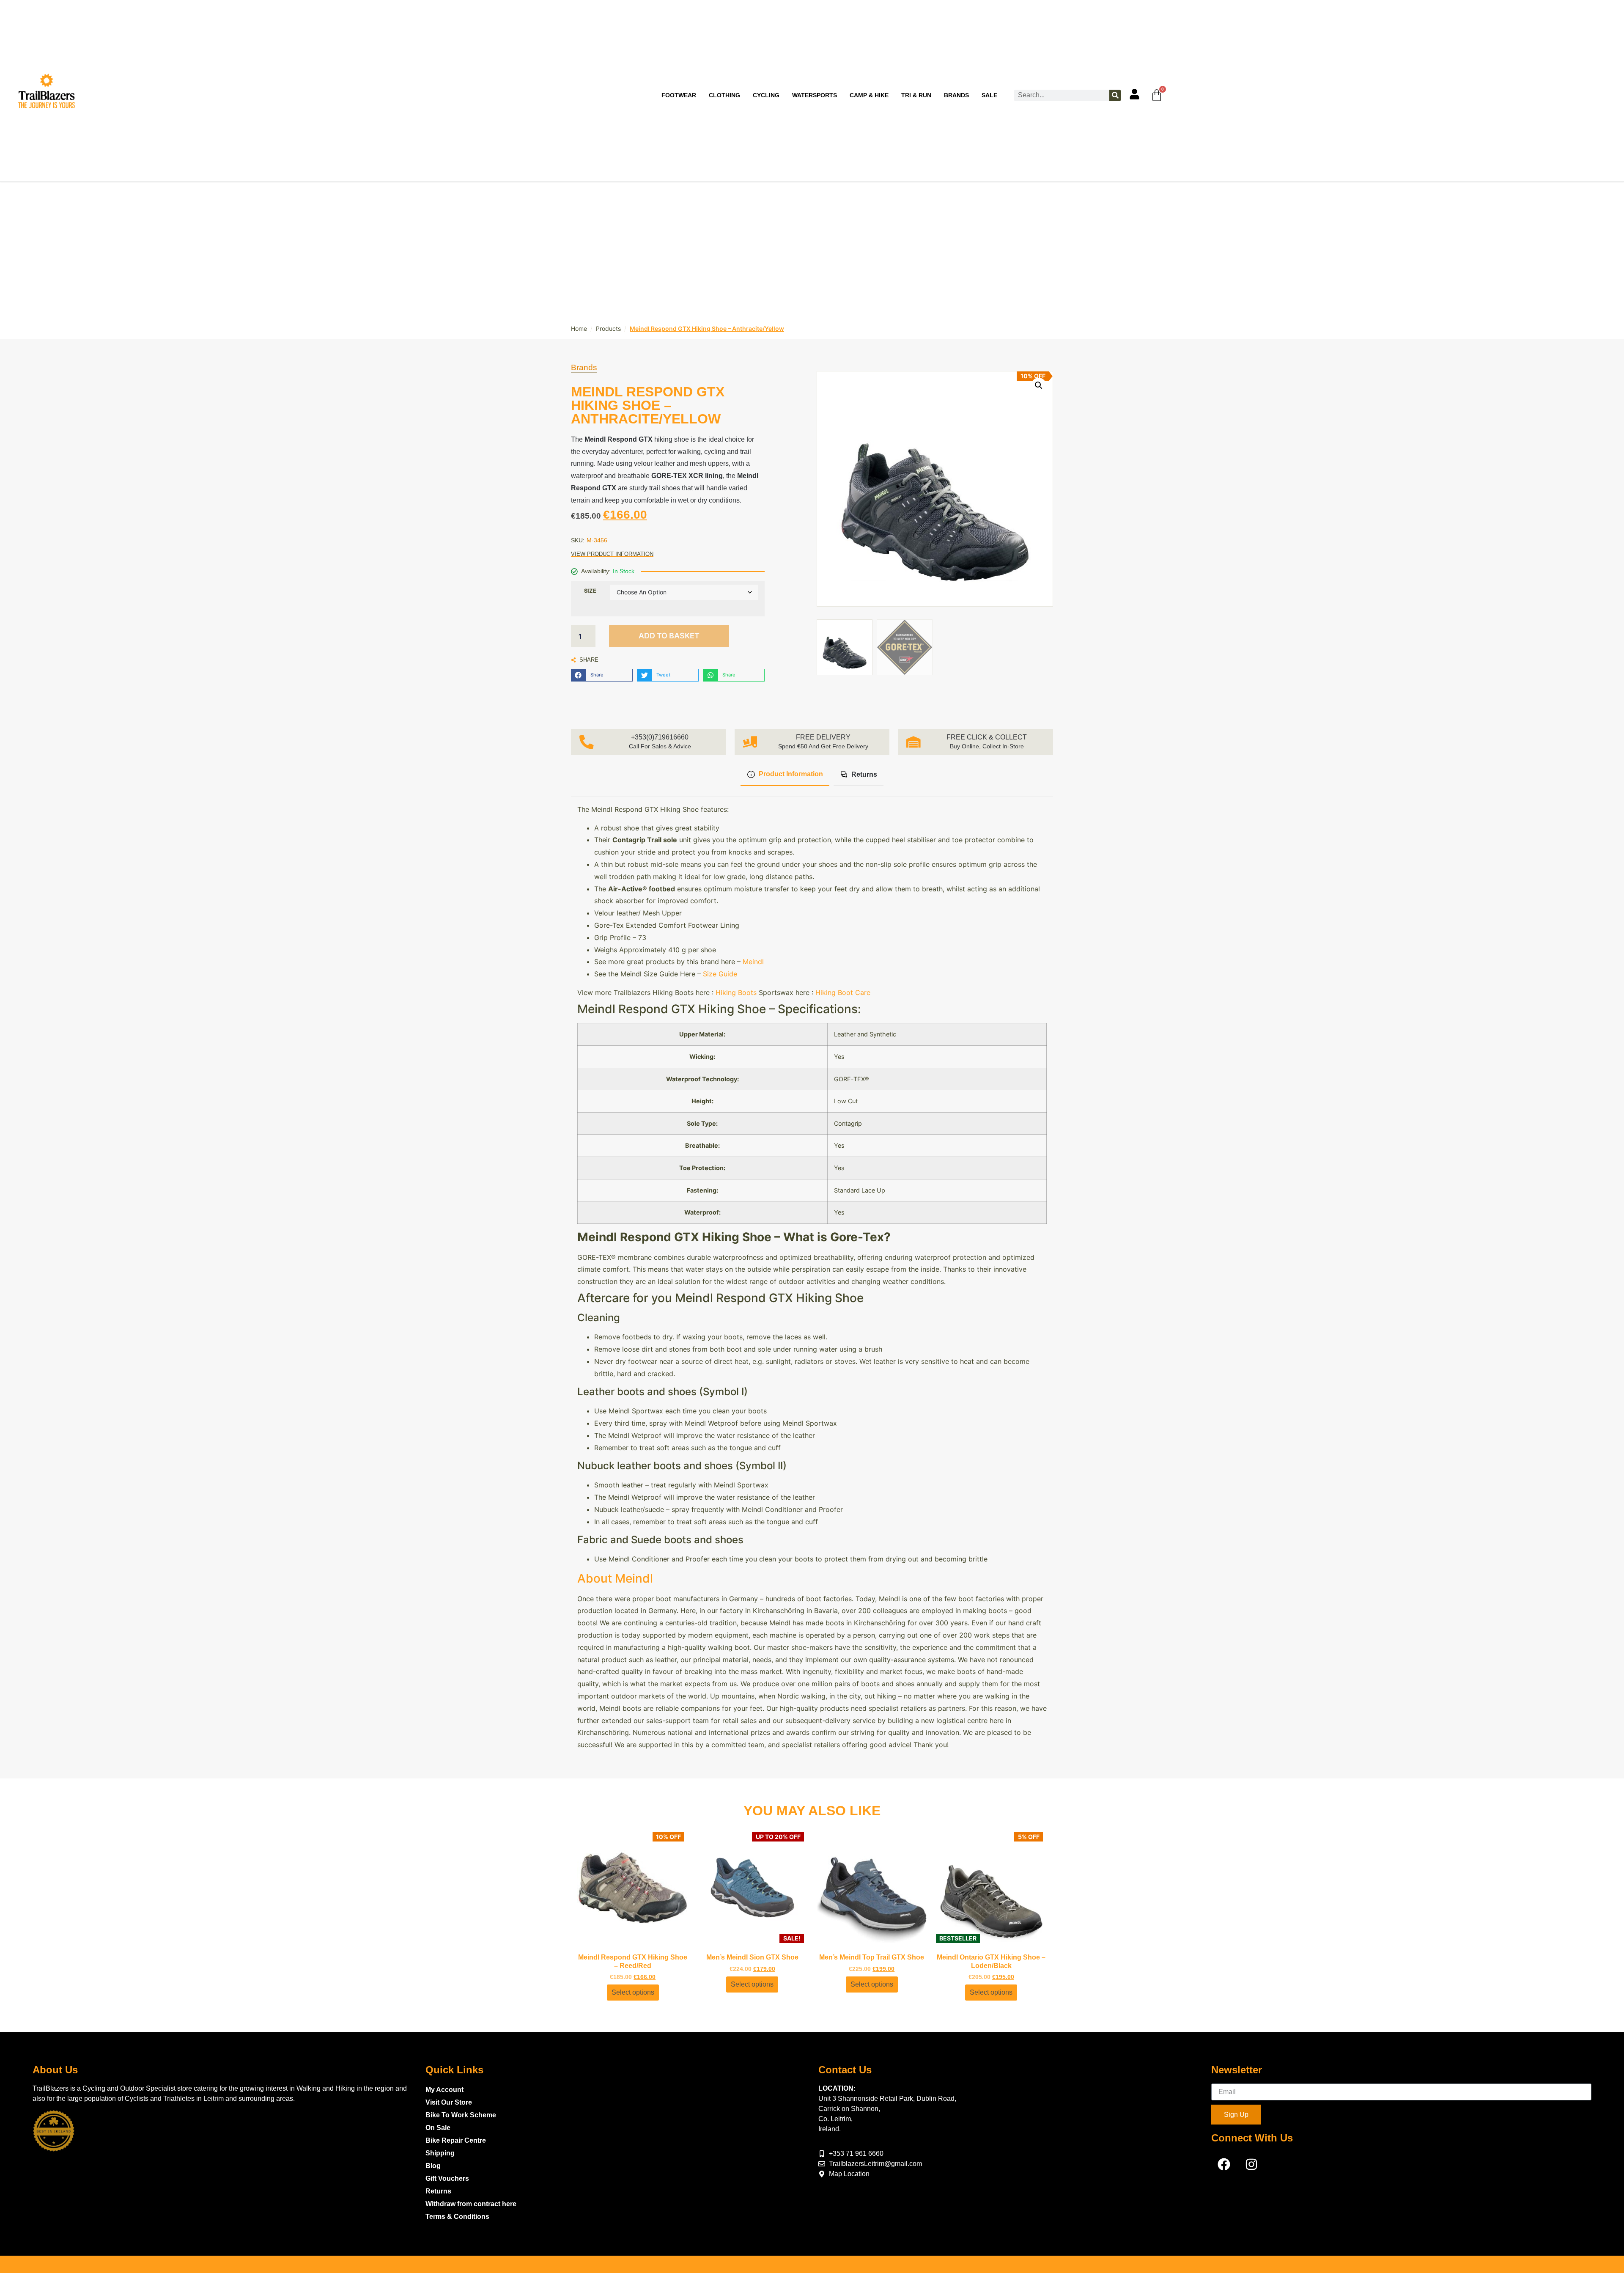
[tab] (785, 775)
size (590, 591)
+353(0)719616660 (660, 737)
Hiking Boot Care (843, 992)
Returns (438, 2191)
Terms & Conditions (457, 2217)
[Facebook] (1224, 2164)
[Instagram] (1251, 2164)
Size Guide (720, 974)
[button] (602, 675)
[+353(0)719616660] (587, 742)
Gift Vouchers (447, 2178)
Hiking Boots (736, 992)
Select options (633, 1992)
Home (579, 328)
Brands (584, 368)
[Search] (1115, 95)
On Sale (438, 2128)
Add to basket (669, 636)
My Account (444, 2090)
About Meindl (617, 1578)
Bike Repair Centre (456, 2140)
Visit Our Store (449, 2102)
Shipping (440, 2153)
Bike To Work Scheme (461, 2115)
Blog (433, 2166)
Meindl (753, 962)
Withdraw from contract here (471, 2204)
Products (608, 328)
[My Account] (1134, 94)
